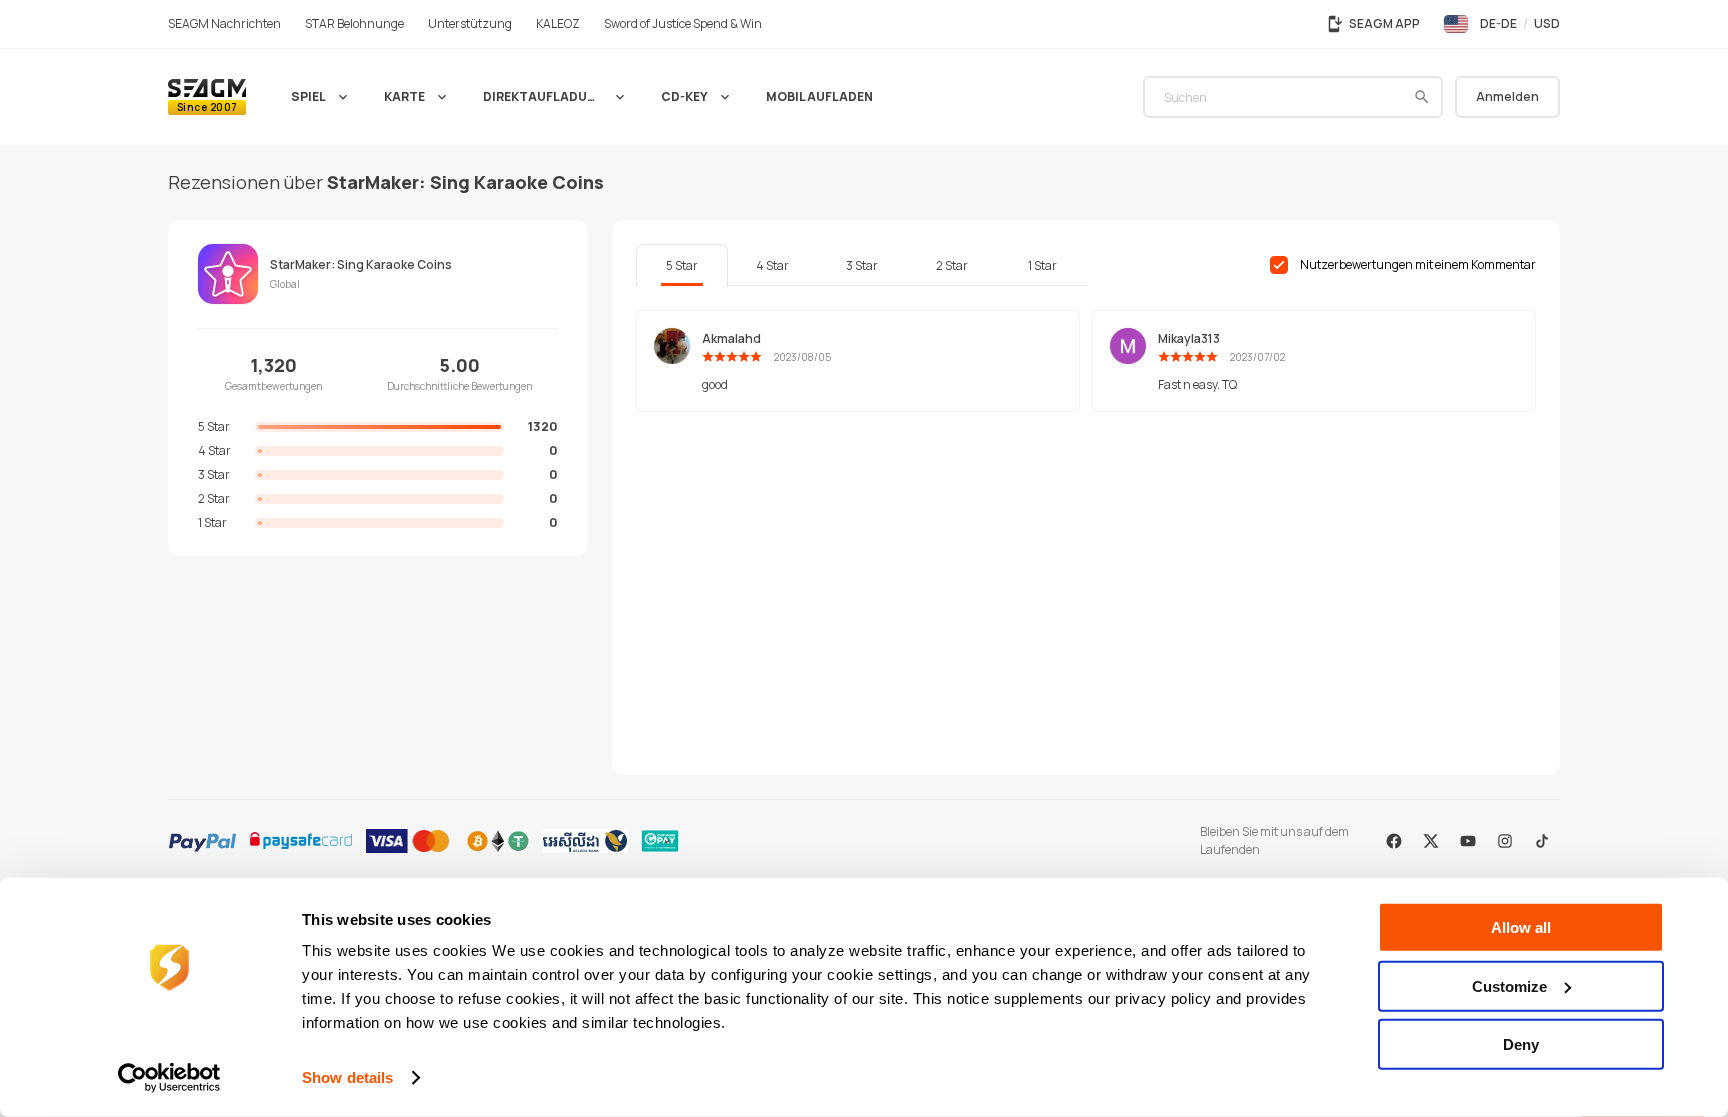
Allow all (1521, 927)
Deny (1521, 1044)
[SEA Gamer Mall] (207, 97)
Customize (1509, 985)
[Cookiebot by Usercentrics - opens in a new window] (169, 1078)
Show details (347, 1077)
